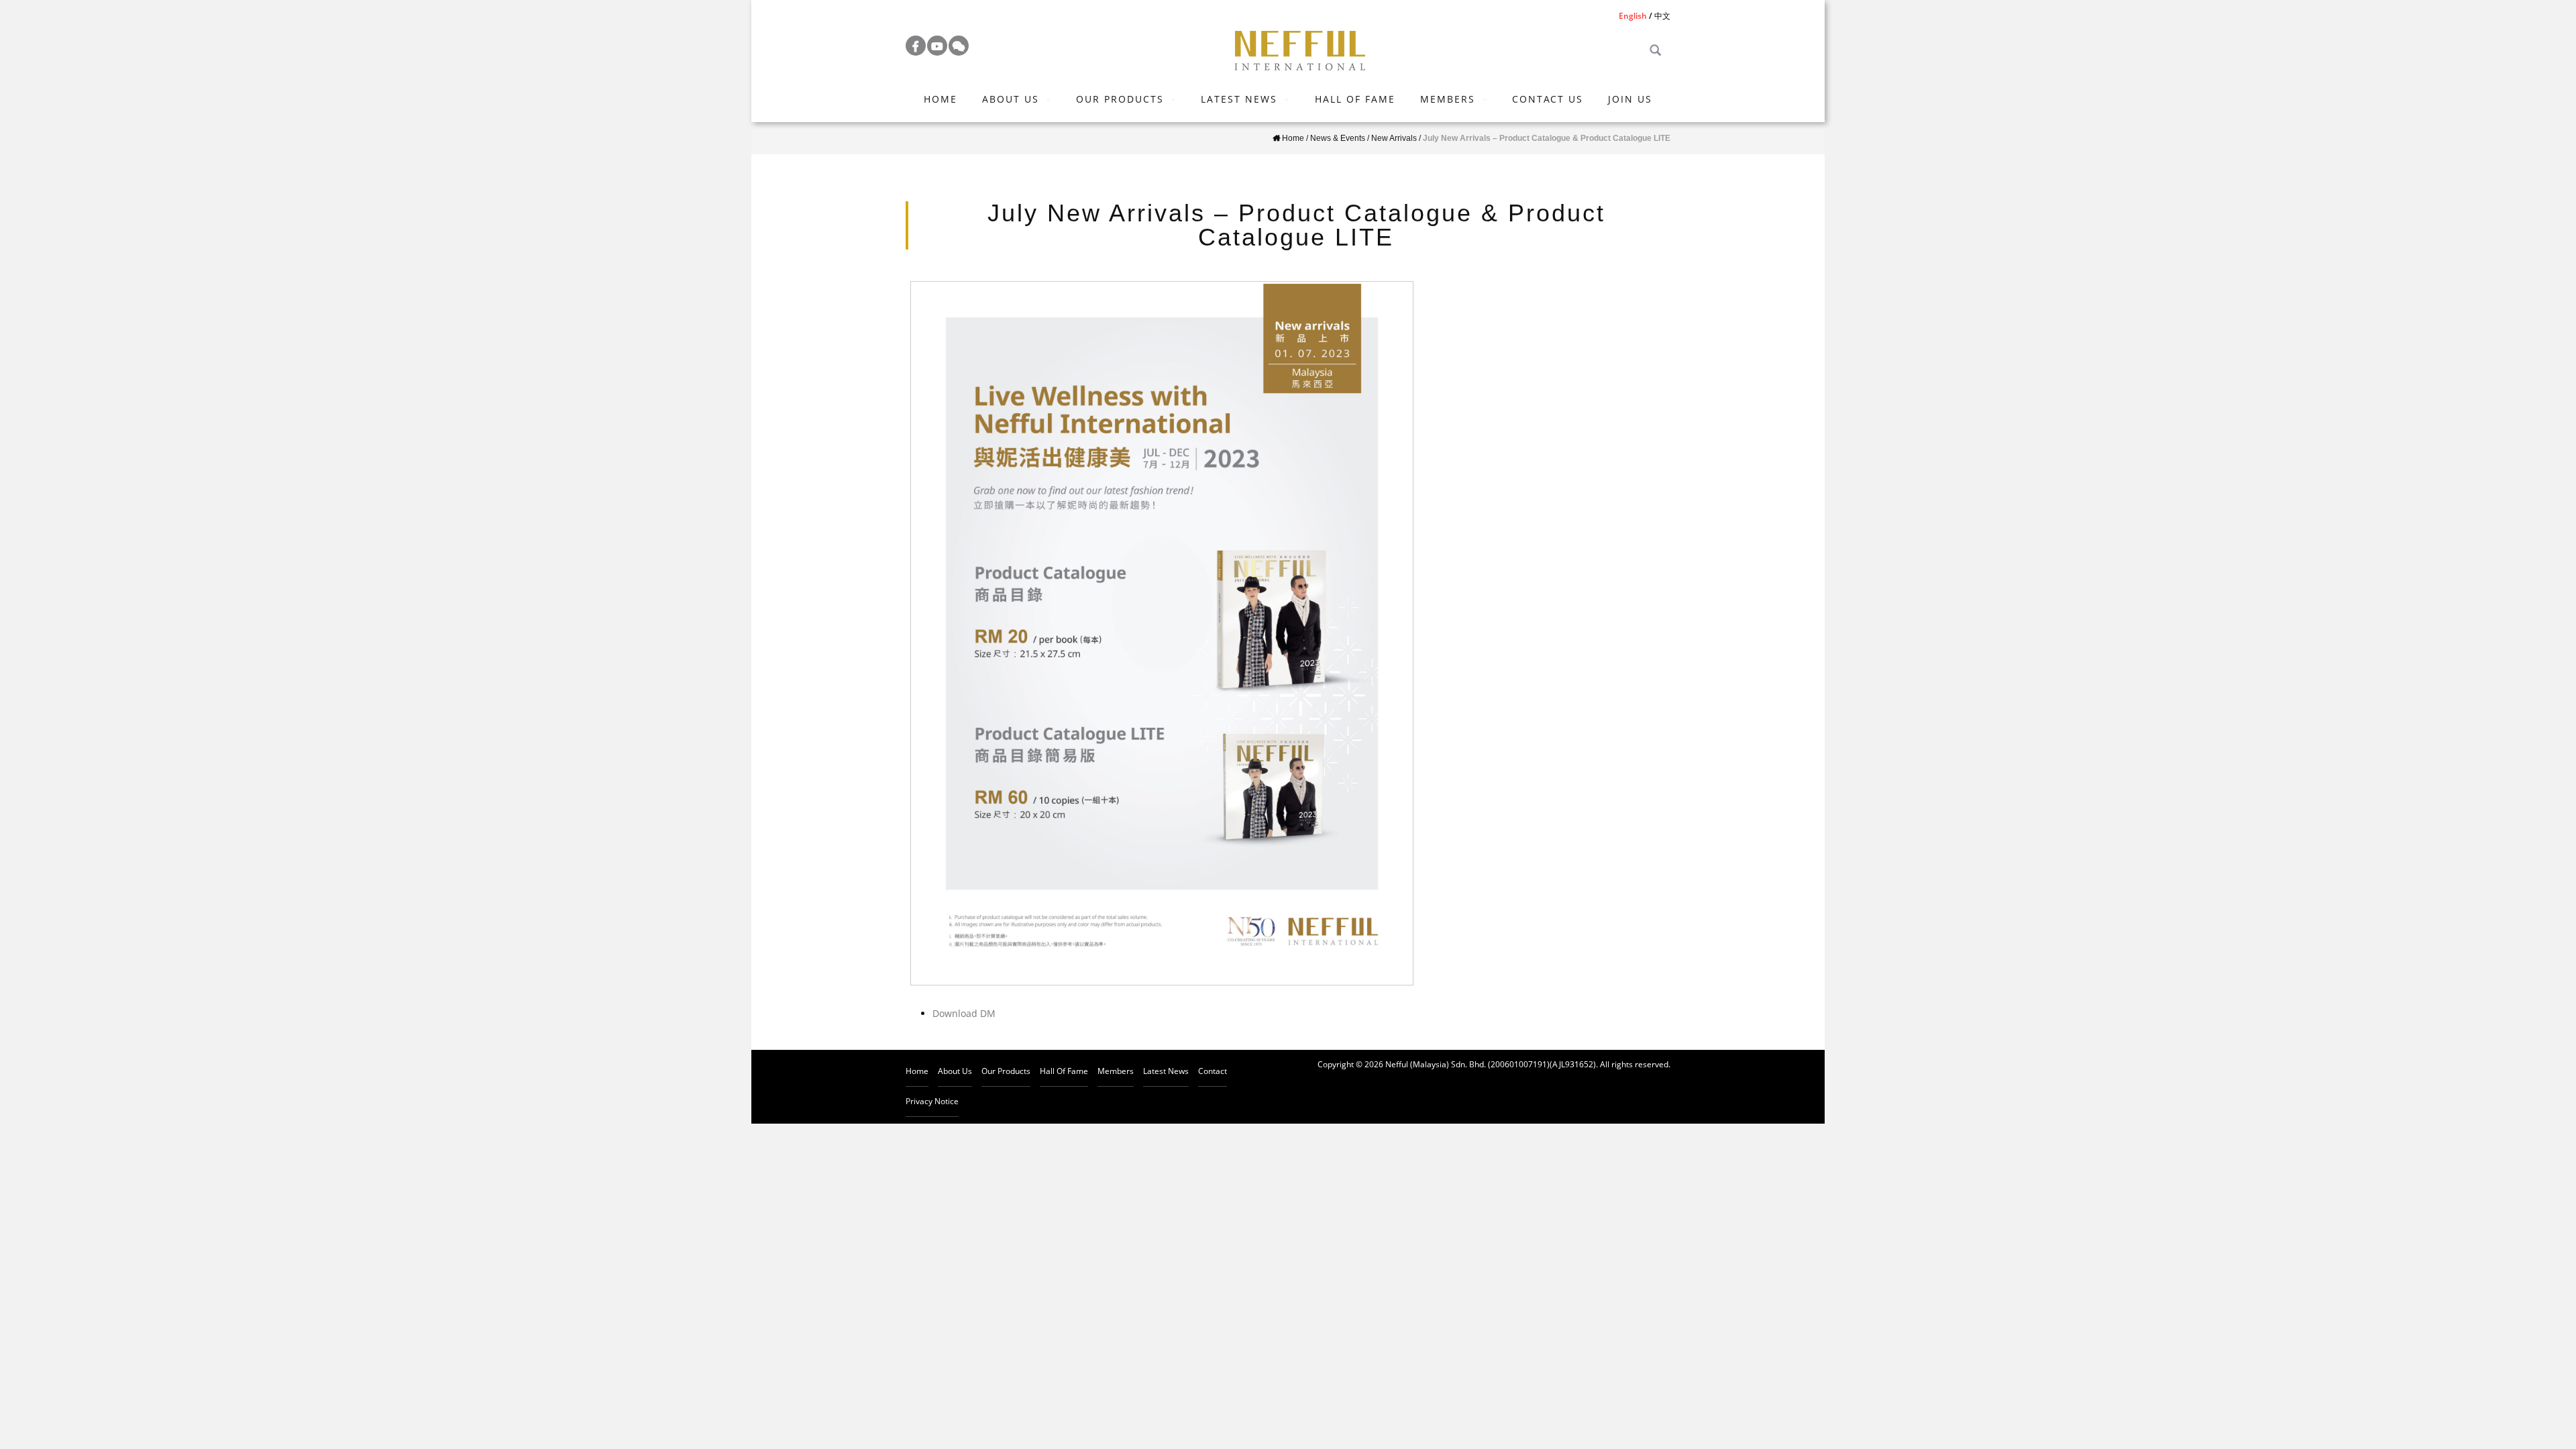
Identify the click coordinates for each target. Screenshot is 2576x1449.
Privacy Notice (932, 1101)
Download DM (964, 1013)
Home (941, 99)
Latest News (1239, 99)
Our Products (1120, 99)
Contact (1213, 1071)
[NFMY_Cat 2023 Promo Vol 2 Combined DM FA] (1162, 633)
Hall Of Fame (1355, 99)
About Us (1011, 99)
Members (1448, 99)
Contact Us (1548, 99)
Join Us (1630, 99)
